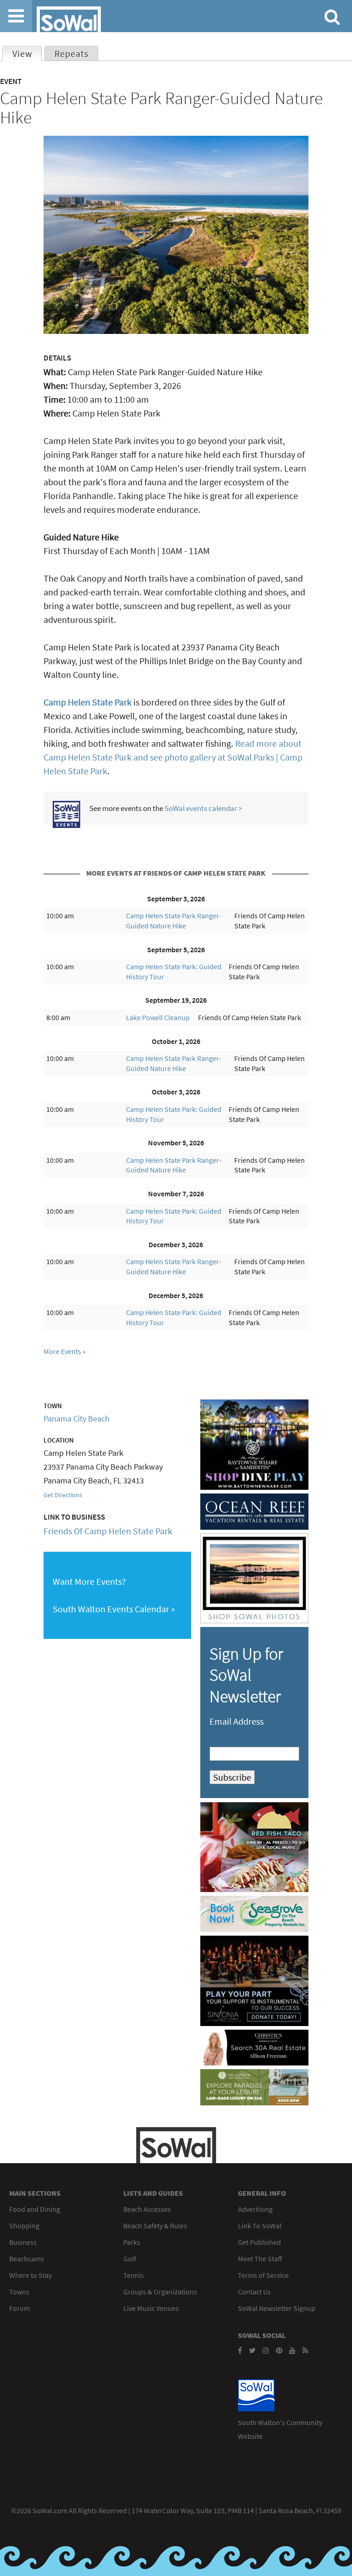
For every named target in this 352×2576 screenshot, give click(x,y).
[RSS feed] (305, 2350)
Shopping (24, 2226)
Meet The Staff (260, 2259)
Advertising (255, 2209)
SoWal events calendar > (203, 808)
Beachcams (27, 2259)
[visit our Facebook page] (240, 2350)
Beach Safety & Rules (155, 2226)
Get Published (259, 2242)
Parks (132, 2242)
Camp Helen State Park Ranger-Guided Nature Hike (174, 921)
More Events (62, 1351)
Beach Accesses (147, 2209)
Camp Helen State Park (88, 702)
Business (23, 2242)
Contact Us (254, 2292)
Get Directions (63, 1495)
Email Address (236, 1721)
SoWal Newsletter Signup (277, 2308)
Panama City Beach (77, 1418)
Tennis (134, 2275)
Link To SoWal (260, 2226)
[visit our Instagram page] (266, 2350)
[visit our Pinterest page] (279, 2350)
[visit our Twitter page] (252, 2350)
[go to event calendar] (66, 824)
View (27, 53)
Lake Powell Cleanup (158, 1017)
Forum (19, 2308)
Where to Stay (30, 2275)
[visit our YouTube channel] (292, 2350)
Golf (130, 2259)
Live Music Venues (151, 2308)
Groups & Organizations (160, 2292)
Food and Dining (35, 2209)
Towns (19, 2292)
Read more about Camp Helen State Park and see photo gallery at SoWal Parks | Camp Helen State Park (173, 757)
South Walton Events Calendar (111, 1609)
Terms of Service (263, 2275)
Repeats (71, 53)
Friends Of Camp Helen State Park (108, 1531)
